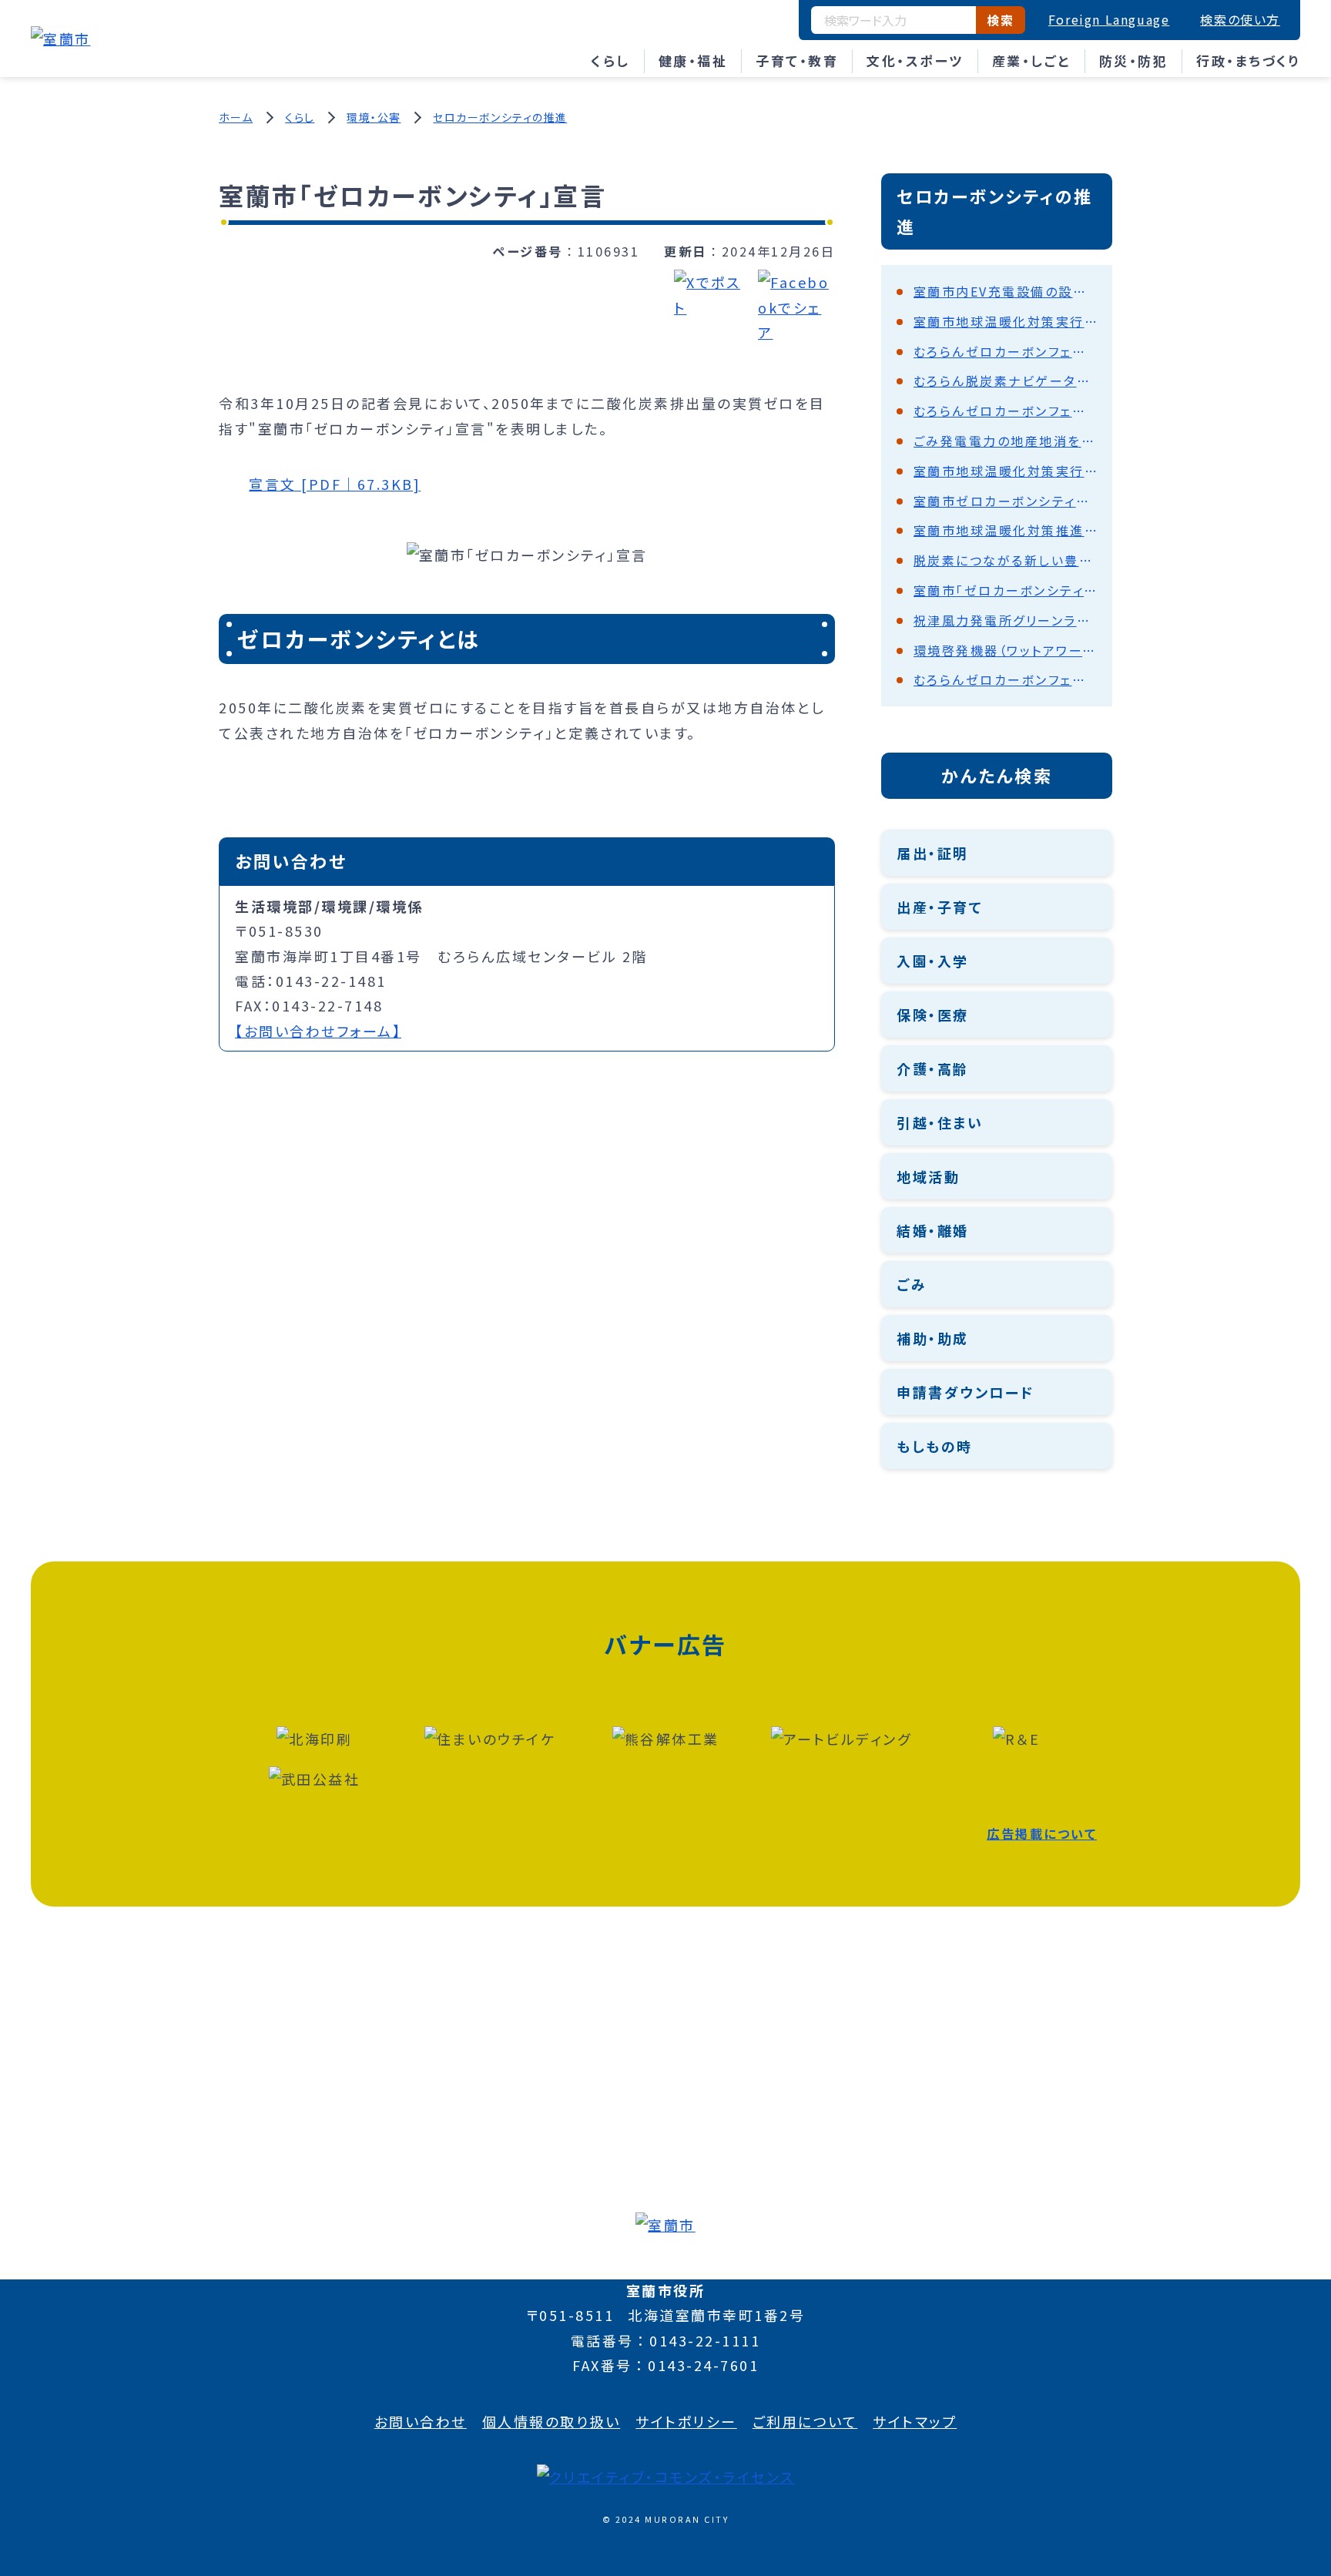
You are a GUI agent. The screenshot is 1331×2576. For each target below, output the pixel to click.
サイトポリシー (686, 2421)
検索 (1000, 20)
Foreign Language (1109, 19)
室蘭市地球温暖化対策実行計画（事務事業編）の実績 (1005, 321)
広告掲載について (1042, 1833)
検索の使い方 (1240, 19)
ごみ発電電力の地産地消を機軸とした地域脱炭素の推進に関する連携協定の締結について (1005, 441)
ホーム (236, 117)
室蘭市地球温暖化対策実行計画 (1005, 471)
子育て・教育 (797, 60)
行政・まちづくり (1248, 60)
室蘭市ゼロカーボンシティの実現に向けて (1005, 501)
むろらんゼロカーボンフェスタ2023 (1005, 679)
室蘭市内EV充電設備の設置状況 (1005, 291)
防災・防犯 (1134, 60)
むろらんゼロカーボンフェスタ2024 (1005, 411)
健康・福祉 (693, 60)
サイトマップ (915, 2421)
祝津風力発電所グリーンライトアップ (1005, 620)
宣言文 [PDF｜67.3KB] (335, 484)
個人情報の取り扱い (552, 2421)
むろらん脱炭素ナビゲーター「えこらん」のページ (1005, 381)
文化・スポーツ (915, 60)
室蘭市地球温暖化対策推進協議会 (1005, 530)
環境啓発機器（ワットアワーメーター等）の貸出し (1005, 650)
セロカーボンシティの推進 (500, 117)
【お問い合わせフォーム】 (318, 1031)
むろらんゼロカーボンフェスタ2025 (1005, 351)
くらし (610, 60)
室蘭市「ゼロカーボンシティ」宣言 (1005, 590)
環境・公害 (374, 117)
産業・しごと (1031, 60)
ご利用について (805, 2421)
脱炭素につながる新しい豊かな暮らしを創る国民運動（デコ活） (1005, 560)
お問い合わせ (421, 2421)
